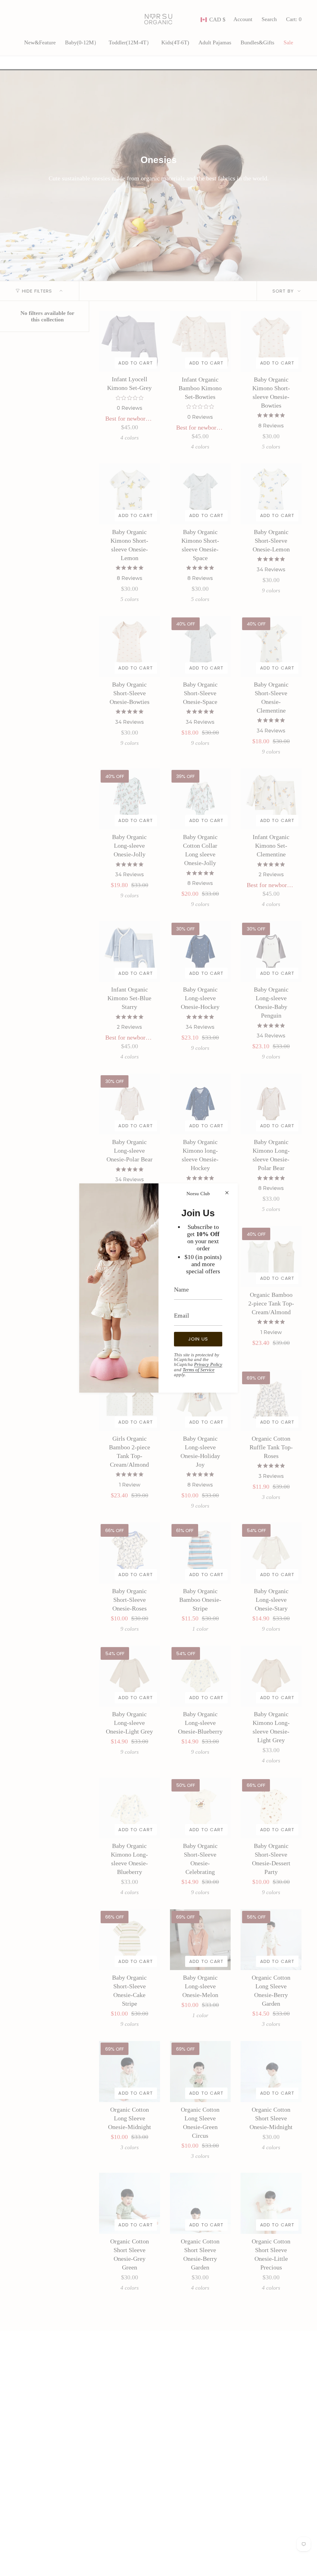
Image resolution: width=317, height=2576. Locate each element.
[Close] (227, 1193)
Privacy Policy (208, 1364)
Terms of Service (199, 1370)
